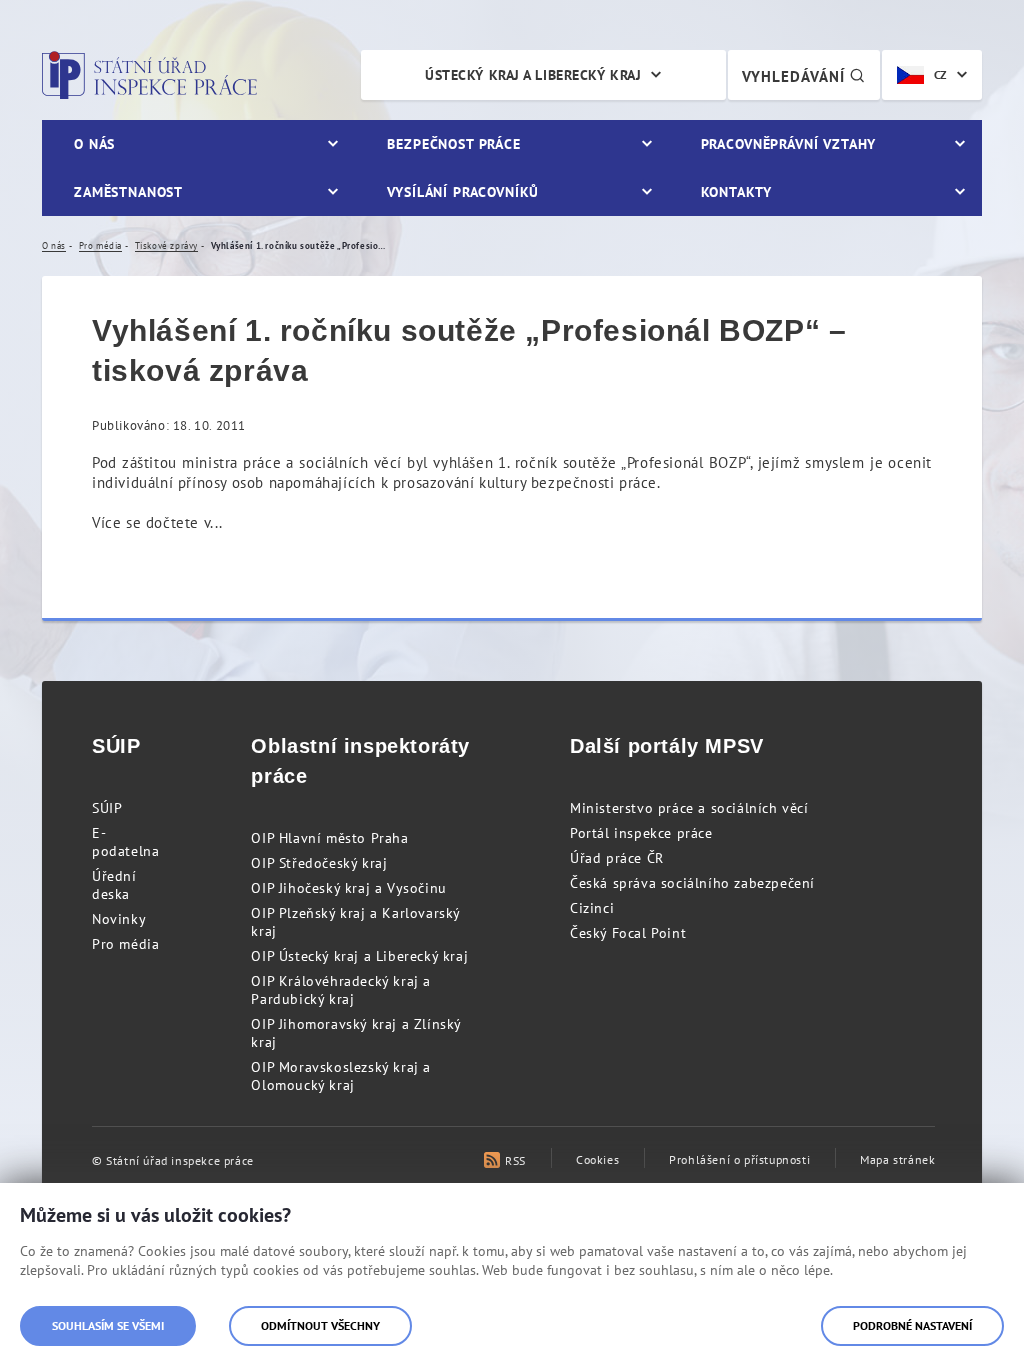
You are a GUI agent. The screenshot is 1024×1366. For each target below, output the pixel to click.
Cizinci (592, 908)
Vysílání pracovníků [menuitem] (463, 192)
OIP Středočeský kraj (319, 863)
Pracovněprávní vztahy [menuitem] (789, 144)
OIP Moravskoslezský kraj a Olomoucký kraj (341, 1076)
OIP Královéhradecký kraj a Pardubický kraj (341, 990)
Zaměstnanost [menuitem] (128, 192)
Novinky (119, 919)
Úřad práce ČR (617, 858)
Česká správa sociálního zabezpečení (692, 883)
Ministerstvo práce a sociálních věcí (689, 808)
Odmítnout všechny (320, 1325)
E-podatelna (125, 842)
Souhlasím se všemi (108, 1325)
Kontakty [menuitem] (736, 192)
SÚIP (107, 808)
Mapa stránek (897, 1159)
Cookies (597, 1159)
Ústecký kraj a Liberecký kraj (533, 75)
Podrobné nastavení (912, 1325)
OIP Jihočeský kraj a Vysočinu (348, 888)
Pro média (125, 944)
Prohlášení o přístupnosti (739, 1159)
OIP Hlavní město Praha (329, 838)
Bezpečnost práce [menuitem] (453, 144)
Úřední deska (114, 885)
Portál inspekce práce (641, 833)
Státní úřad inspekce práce (149, 75)
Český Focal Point (628, 933)
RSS (515, 1160)
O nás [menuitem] (94, 144)
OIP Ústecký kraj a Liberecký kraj (359, 956)
